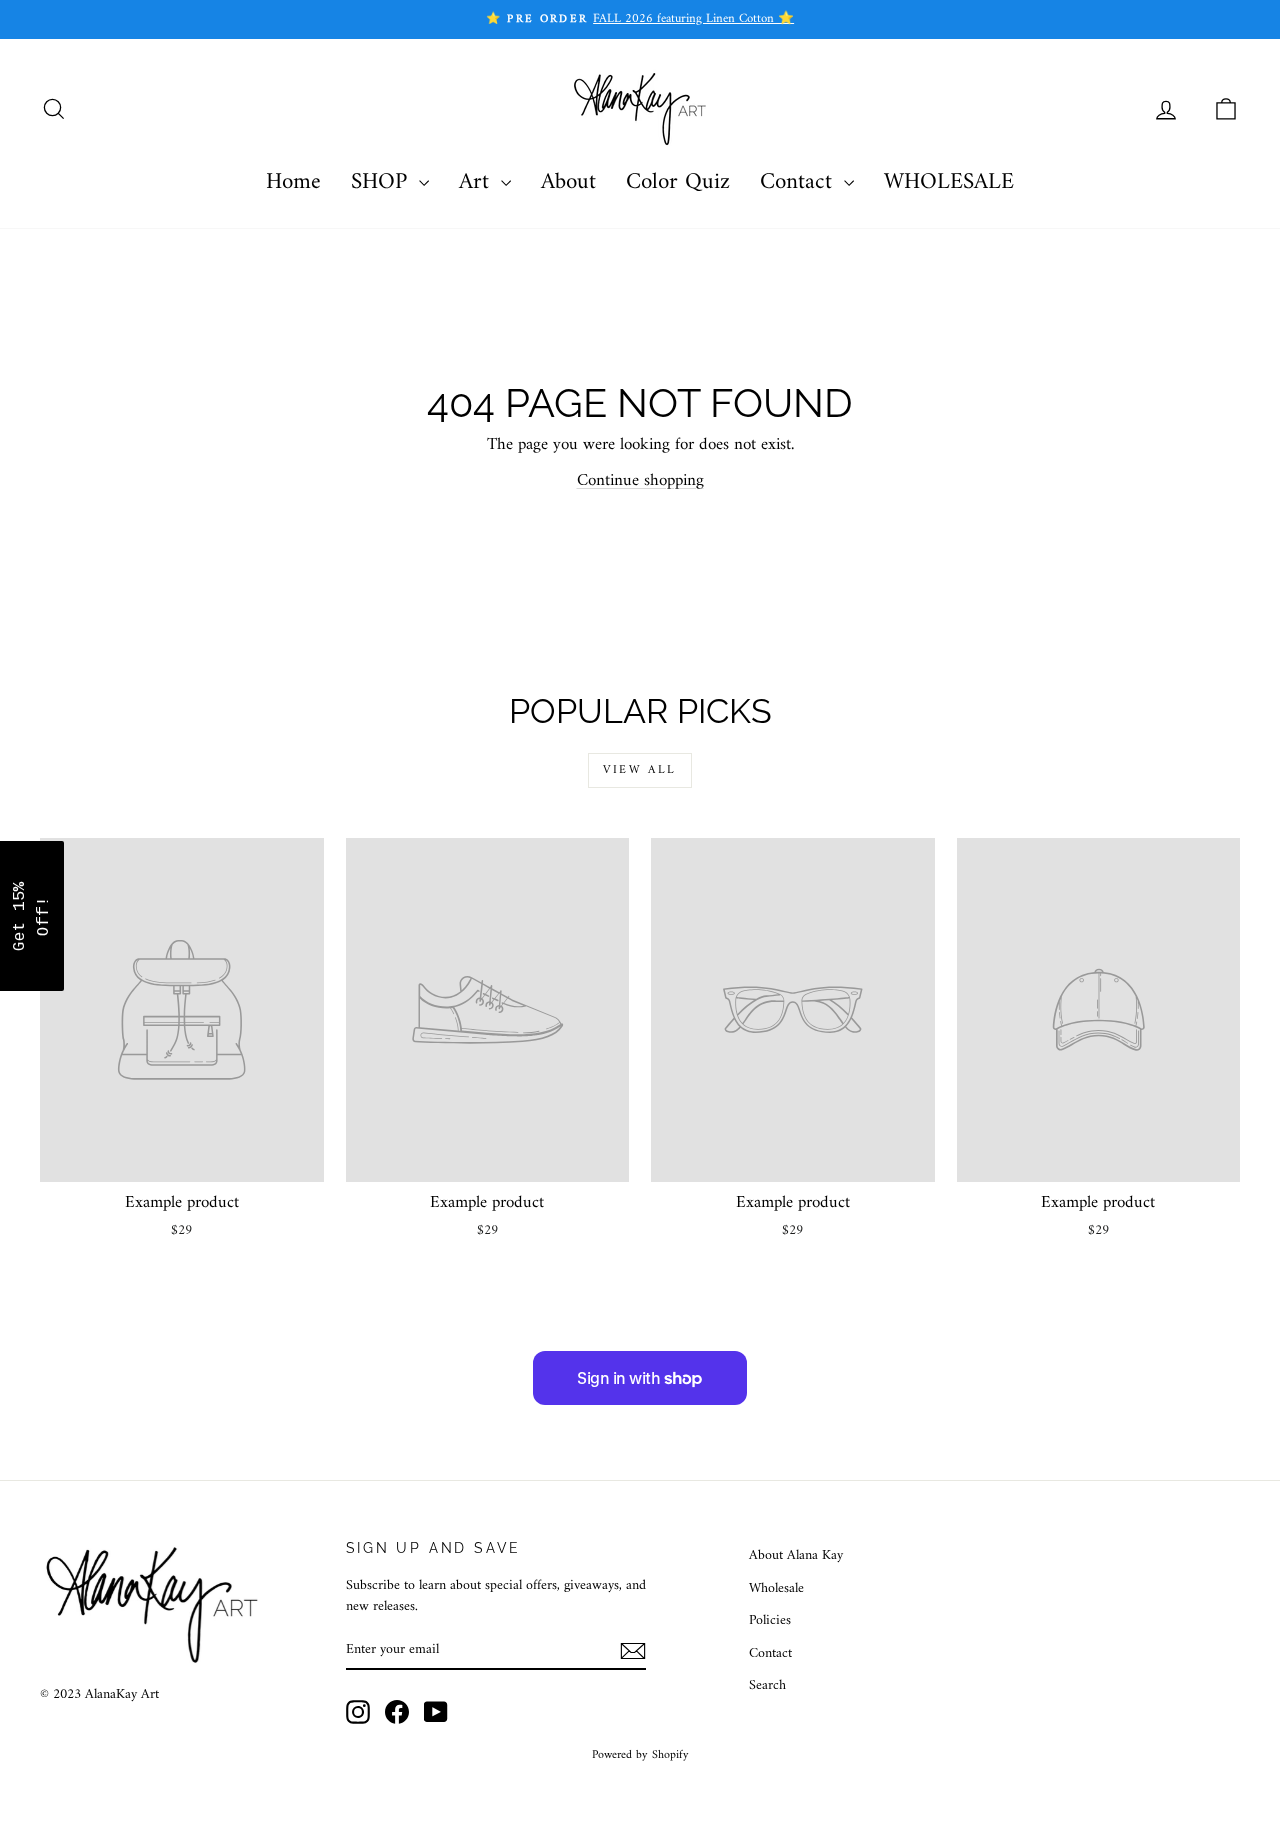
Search (767, 1685)
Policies (770, 1620)
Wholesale (776, 1588)
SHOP (382, 182)
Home (293, 182)
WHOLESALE (949, 182)
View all (639, 770)
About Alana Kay (796, 1555)
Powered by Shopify (640, 1755)
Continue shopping (640, 481)
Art (477, 182)
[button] (32, 916)
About (568, 182)
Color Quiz (678, 182)
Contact (799, 182)
